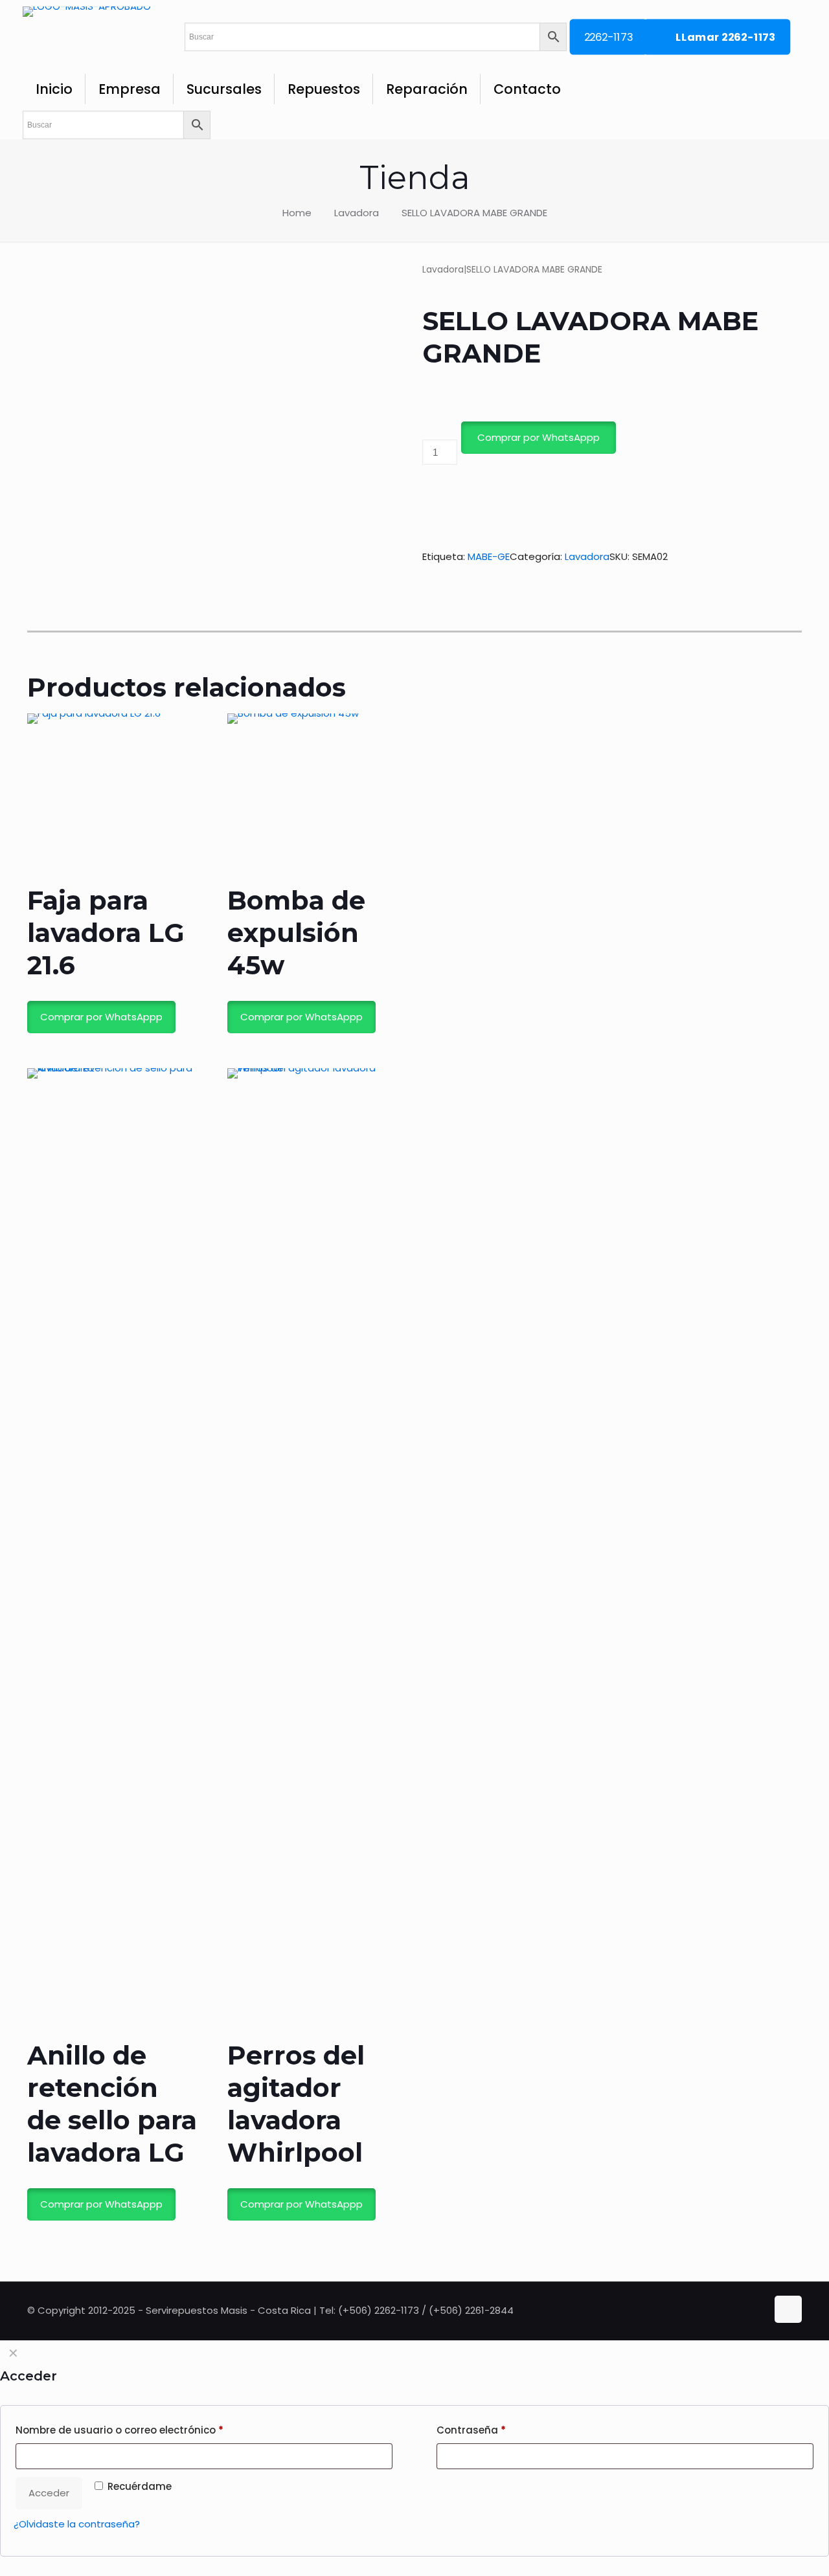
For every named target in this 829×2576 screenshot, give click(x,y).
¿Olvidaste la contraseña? (77, 2524)
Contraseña (471, 2430)
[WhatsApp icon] (732, 2310)
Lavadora (357, 213)
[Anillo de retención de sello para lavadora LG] (113, 1554)
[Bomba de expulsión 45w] (313, 799)
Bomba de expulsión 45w (296, 933)
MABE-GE (489, 556)
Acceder (49, 2493)
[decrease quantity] (427, 430)
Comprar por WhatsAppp (539, 437)
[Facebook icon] (745, 2310)
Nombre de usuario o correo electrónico (119, 2430)
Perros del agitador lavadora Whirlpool (296, 2104)
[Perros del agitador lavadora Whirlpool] (313, 1554)
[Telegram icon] (758, 2310)
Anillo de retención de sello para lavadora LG (112, 2104)
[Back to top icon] (788, 2309)
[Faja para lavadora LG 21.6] (113, 799)
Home (297, 213)
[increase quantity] (427, 487)
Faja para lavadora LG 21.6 (106, 933)
